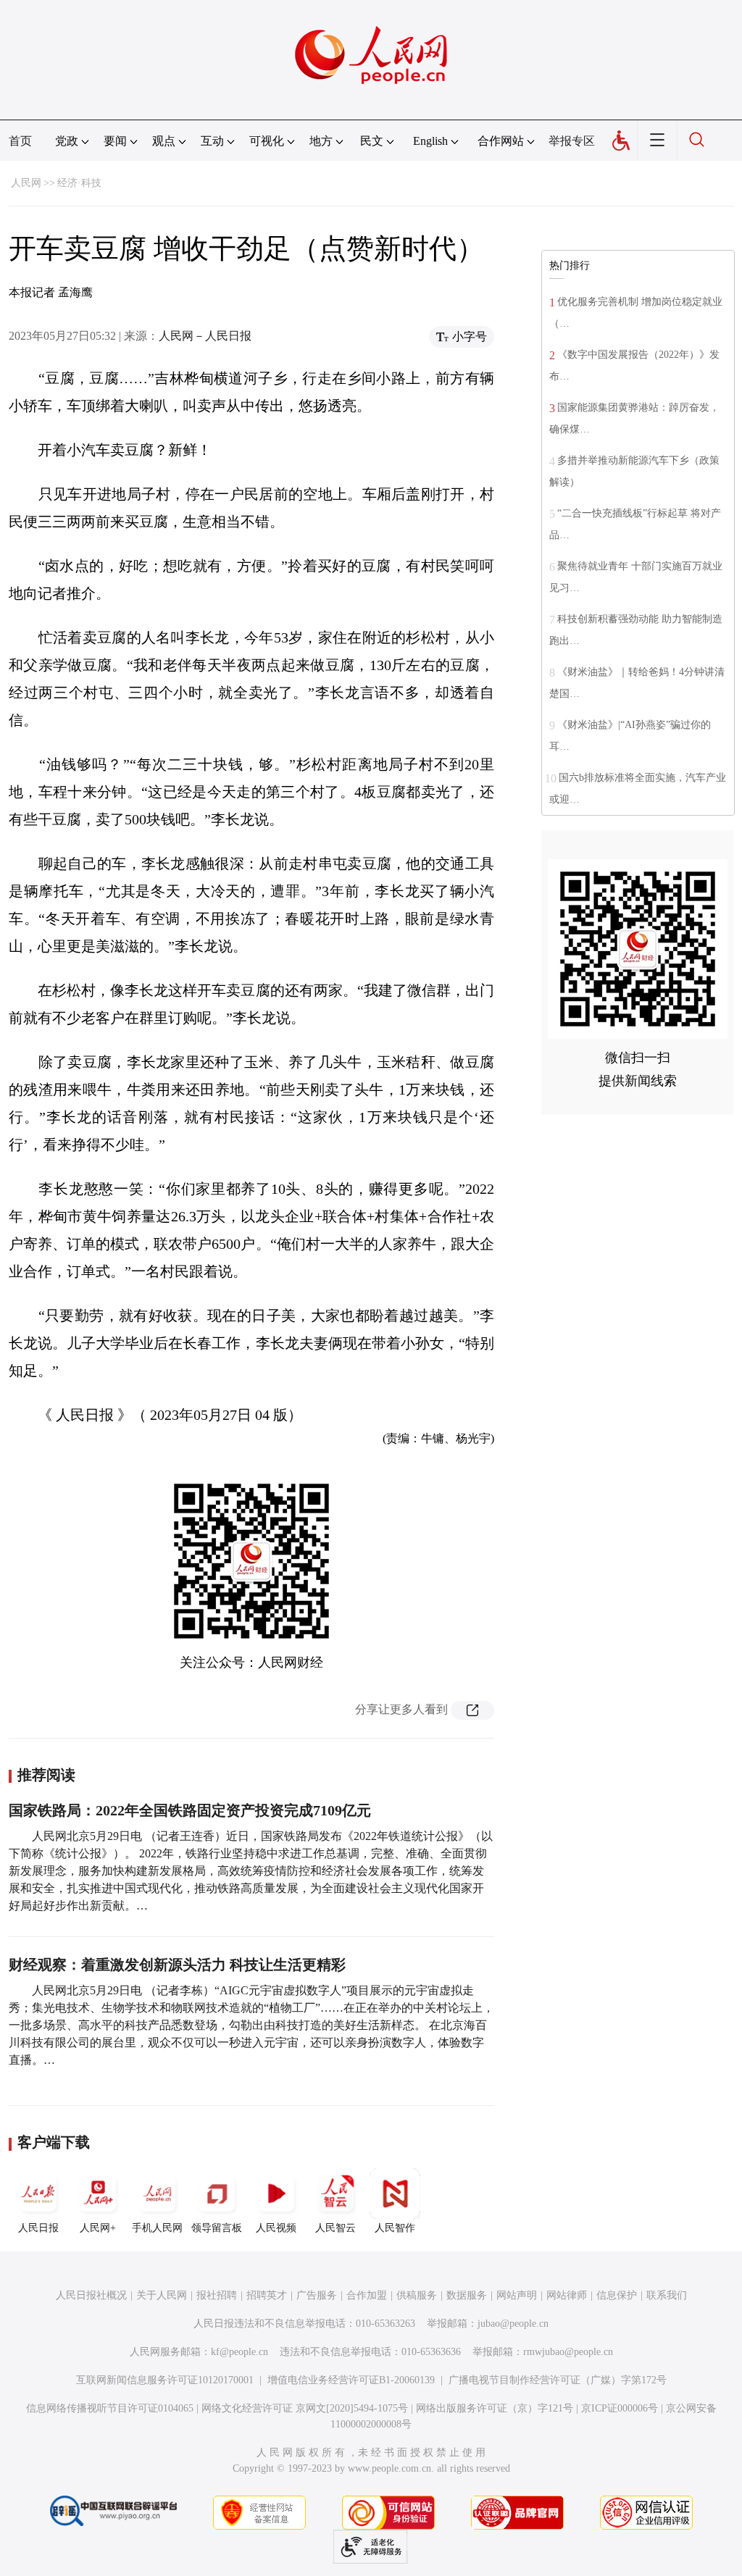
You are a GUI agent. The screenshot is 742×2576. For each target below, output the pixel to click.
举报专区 (572, 141)
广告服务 (317, 2295)
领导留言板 (217, 2228)
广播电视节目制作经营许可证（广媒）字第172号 (558, 2380)
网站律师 (567, 2295)
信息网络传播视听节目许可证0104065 (110, 2408)
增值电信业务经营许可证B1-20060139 (351, 2380)
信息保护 (617, 2295)
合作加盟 (367, 2295)
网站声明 (517, 2295)
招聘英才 (267, 2295)
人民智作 (395, 2228)
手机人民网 (157, 2228)
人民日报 (38, 2228)
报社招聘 (217, 2295)
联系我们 (667, 2295)
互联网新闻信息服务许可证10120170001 (165, 2380)
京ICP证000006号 (620, 2408)
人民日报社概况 (91, 2295)
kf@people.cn (239, 2352)
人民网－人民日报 (205, 336)
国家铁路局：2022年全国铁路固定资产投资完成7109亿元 (190, 1810)
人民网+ (98, 2228)
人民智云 (335, 2228)
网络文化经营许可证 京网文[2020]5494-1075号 (305, 2408)
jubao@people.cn (513, 2324)
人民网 (26, 183)
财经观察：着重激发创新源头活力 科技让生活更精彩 (177, 1965)
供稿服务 (417, 2295)
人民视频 (276, 2228)
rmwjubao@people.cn (568, 2352)
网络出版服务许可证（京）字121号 (495, 2408)
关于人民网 (162, 2295)
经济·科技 (79, 183)
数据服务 (467, 2295)
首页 (20, 141)
